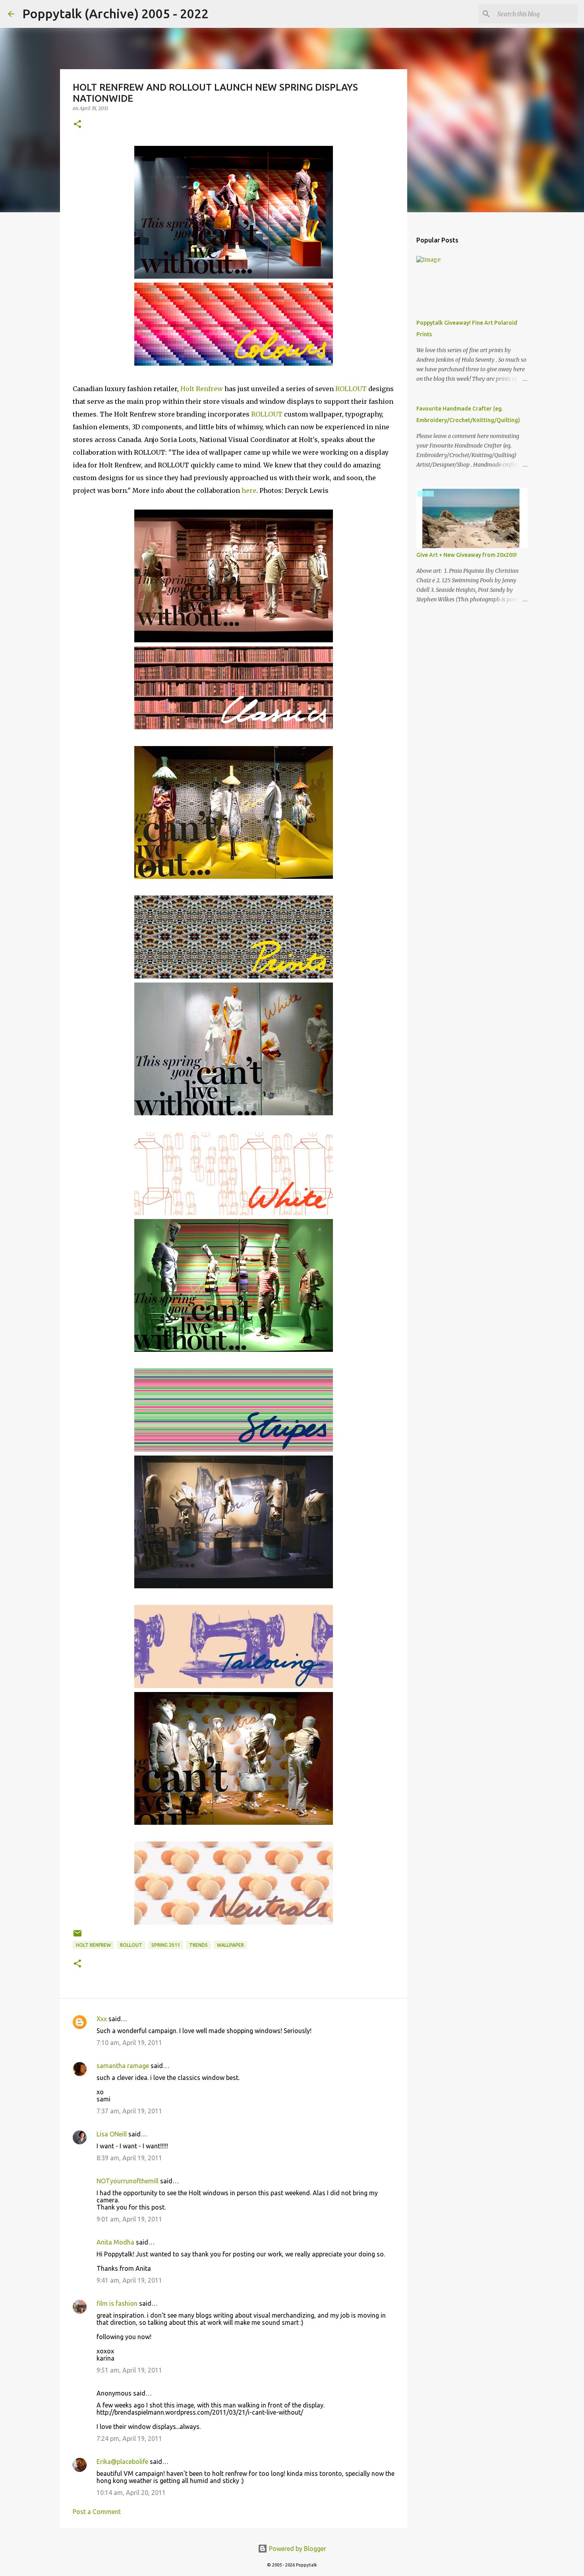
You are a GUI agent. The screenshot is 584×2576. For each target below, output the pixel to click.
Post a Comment (97, 2512)
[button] (77, 125)
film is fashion (117, 2303)
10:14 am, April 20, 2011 (131, 2493)
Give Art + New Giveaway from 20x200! (467, 555)
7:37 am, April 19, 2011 (129, 2111)
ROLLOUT (351, 389)
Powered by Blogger (297, 2549)
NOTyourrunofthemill (128, 2181)
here (249, 490)
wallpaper (230, 1945)
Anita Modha (115, 2242)
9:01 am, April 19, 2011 (129, 2219)
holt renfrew (93, 1945)
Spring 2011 (166, 1945)
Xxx (102, 2019)
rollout (131, 1945)
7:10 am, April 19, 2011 (129, 2043)
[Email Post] (77, 1936)
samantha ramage (123, 2066)
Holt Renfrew (202, 389)
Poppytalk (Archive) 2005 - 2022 (115, 14)
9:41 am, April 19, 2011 (129, 2280)
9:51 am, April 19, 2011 (129, 2370)
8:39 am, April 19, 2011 (129, 2158)
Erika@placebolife (122, 2462)
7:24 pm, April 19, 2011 (129, 2438)
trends (198, 1945)
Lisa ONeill (112, 2134)
